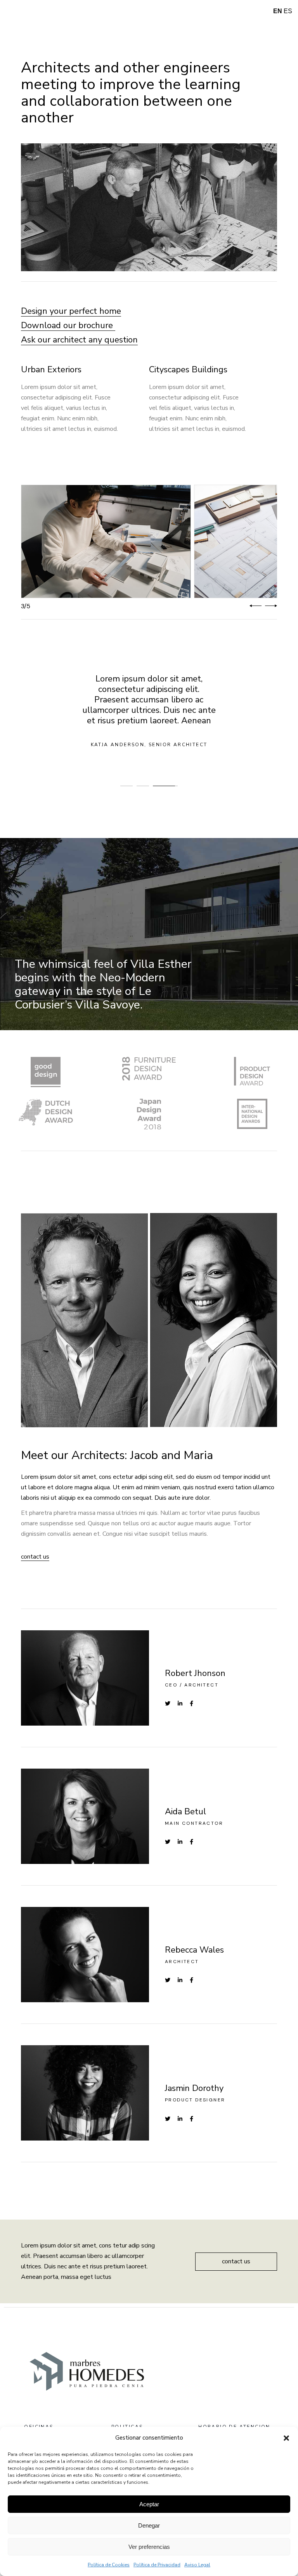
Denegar (149, 2525)
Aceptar (149, 2504)
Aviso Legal (197, 2565)
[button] (286, 2438)
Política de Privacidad (157, 2565)
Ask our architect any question (79, 340)
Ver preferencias (149, 2547)
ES (288, 11)
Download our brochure (68, 325)
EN (278, 11)
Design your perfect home (71, 311)
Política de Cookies (109, 2565)
